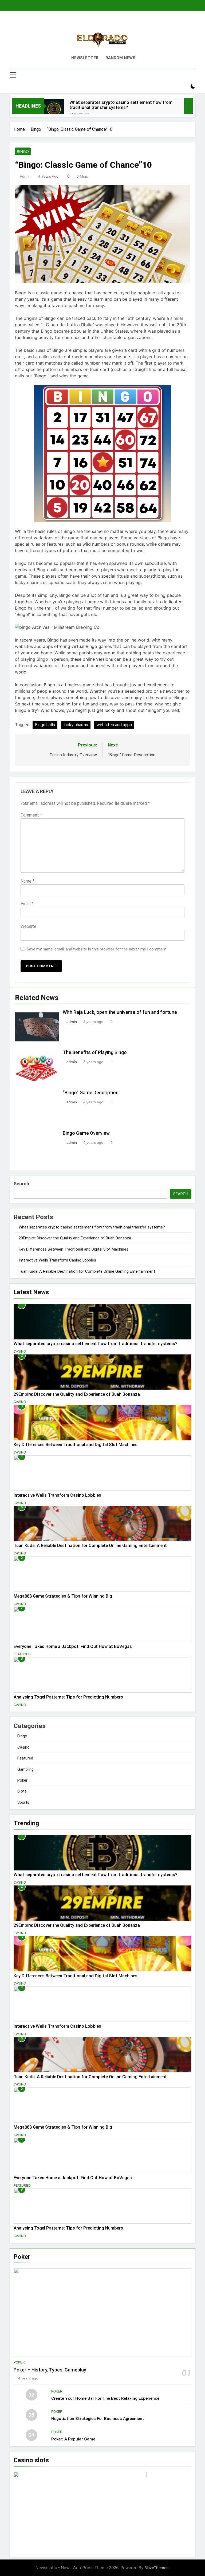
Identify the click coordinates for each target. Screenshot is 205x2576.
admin (25, 176)
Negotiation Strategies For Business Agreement (98, 2419)
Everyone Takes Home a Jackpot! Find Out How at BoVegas (73, 1646)
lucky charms (76, 725)
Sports (23, 1802)
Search (21, 1184)
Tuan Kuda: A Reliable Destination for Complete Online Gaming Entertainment (87, 1271)
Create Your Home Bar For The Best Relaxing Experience (105, 2398)
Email (27, 904)
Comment (31, 815)
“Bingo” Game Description (91, 1093)
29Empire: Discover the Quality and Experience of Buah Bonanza (75, 1238)
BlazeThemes (156, 2568)
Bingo (23, 152)
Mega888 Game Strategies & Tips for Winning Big (63, 1596)
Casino (20, 1352)
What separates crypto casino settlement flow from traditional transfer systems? (121, 105)
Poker (22, 1780)
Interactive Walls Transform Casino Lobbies (57, 1260)
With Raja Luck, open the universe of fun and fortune (120, 1012)
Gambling (25, 1769)
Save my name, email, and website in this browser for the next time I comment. (97, 949)
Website (28, 926)
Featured (22, 1654)
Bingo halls (45, 725)
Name (27, 881)
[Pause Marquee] (188, 106)
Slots (22, 1791)
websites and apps (114, 725)
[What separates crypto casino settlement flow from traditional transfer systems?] (54, 109)
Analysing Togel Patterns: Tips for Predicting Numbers (68, 1697)
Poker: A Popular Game (73, 2439)
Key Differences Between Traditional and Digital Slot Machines (74, 1249)
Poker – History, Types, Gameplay (50, 2370)
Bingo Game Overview (86, 1133)
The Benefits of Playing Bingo (95, 1052)
